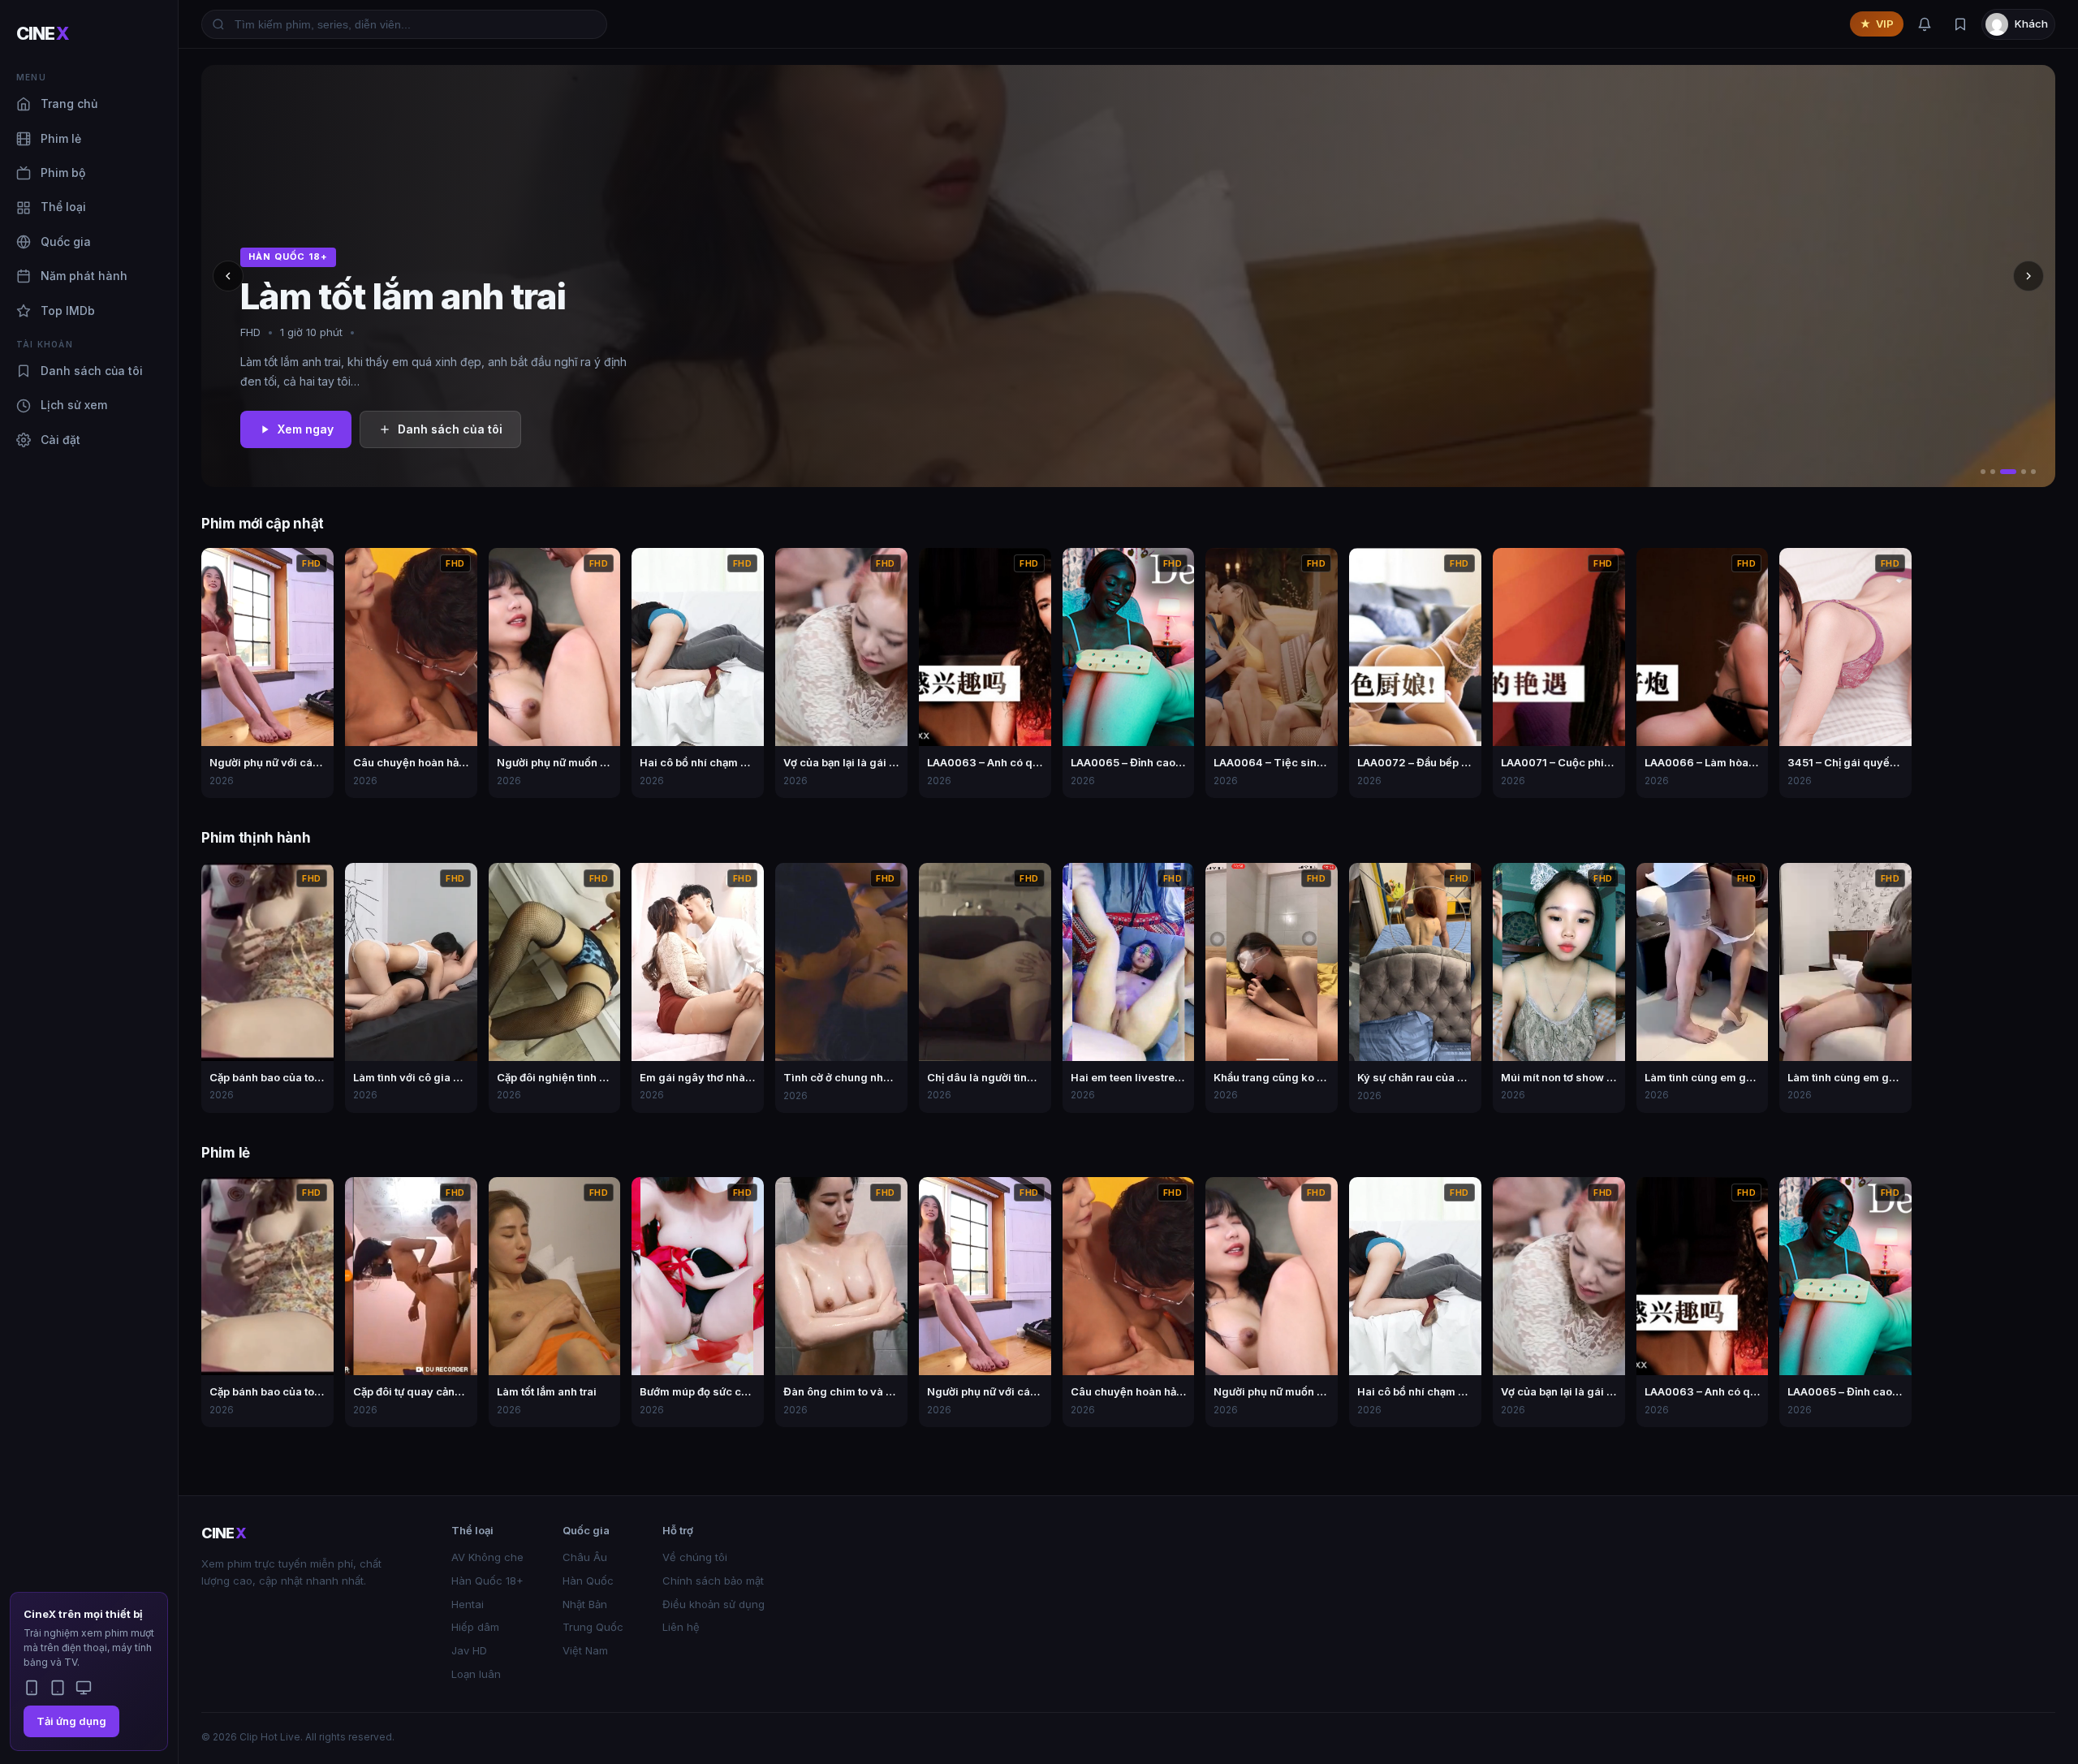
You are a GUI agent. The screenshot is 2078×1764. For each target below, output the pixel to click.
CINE (43, 33)
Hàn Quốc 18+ (487, 1581)
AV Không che (487, 1557)
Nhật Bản (585, 1604)
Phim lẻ (61, 138)
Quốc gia (66, 242)
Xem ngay (306, 429)
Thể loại (63, 207)
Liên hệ (681, 1627)
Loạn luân (476, 1674)
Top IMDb (68, 311)
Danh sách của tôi (92, 371)
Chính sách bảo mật (713, 1581)
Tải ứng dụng (71, 1721)
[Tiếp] (2028, 276)
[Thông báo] (1925, 24)
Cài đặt (60, 440)
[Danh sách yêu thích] (1960, 24)
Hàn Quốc (588, 1581)
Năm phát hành (84, 276)
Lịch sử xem (74, 405)
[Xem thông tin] (317, 565)
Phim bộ (63, 173)
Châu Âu (585, 1557)
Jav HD (469, 1650)
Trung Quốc (593, 1627)
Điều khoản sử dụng (714, 1604)
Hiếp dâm (475, 1627)
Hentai (468, 1604)
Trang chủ (69, 104)
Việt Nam (585, 1650)
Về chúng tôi (695, 1557)
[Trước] (228, 276)
